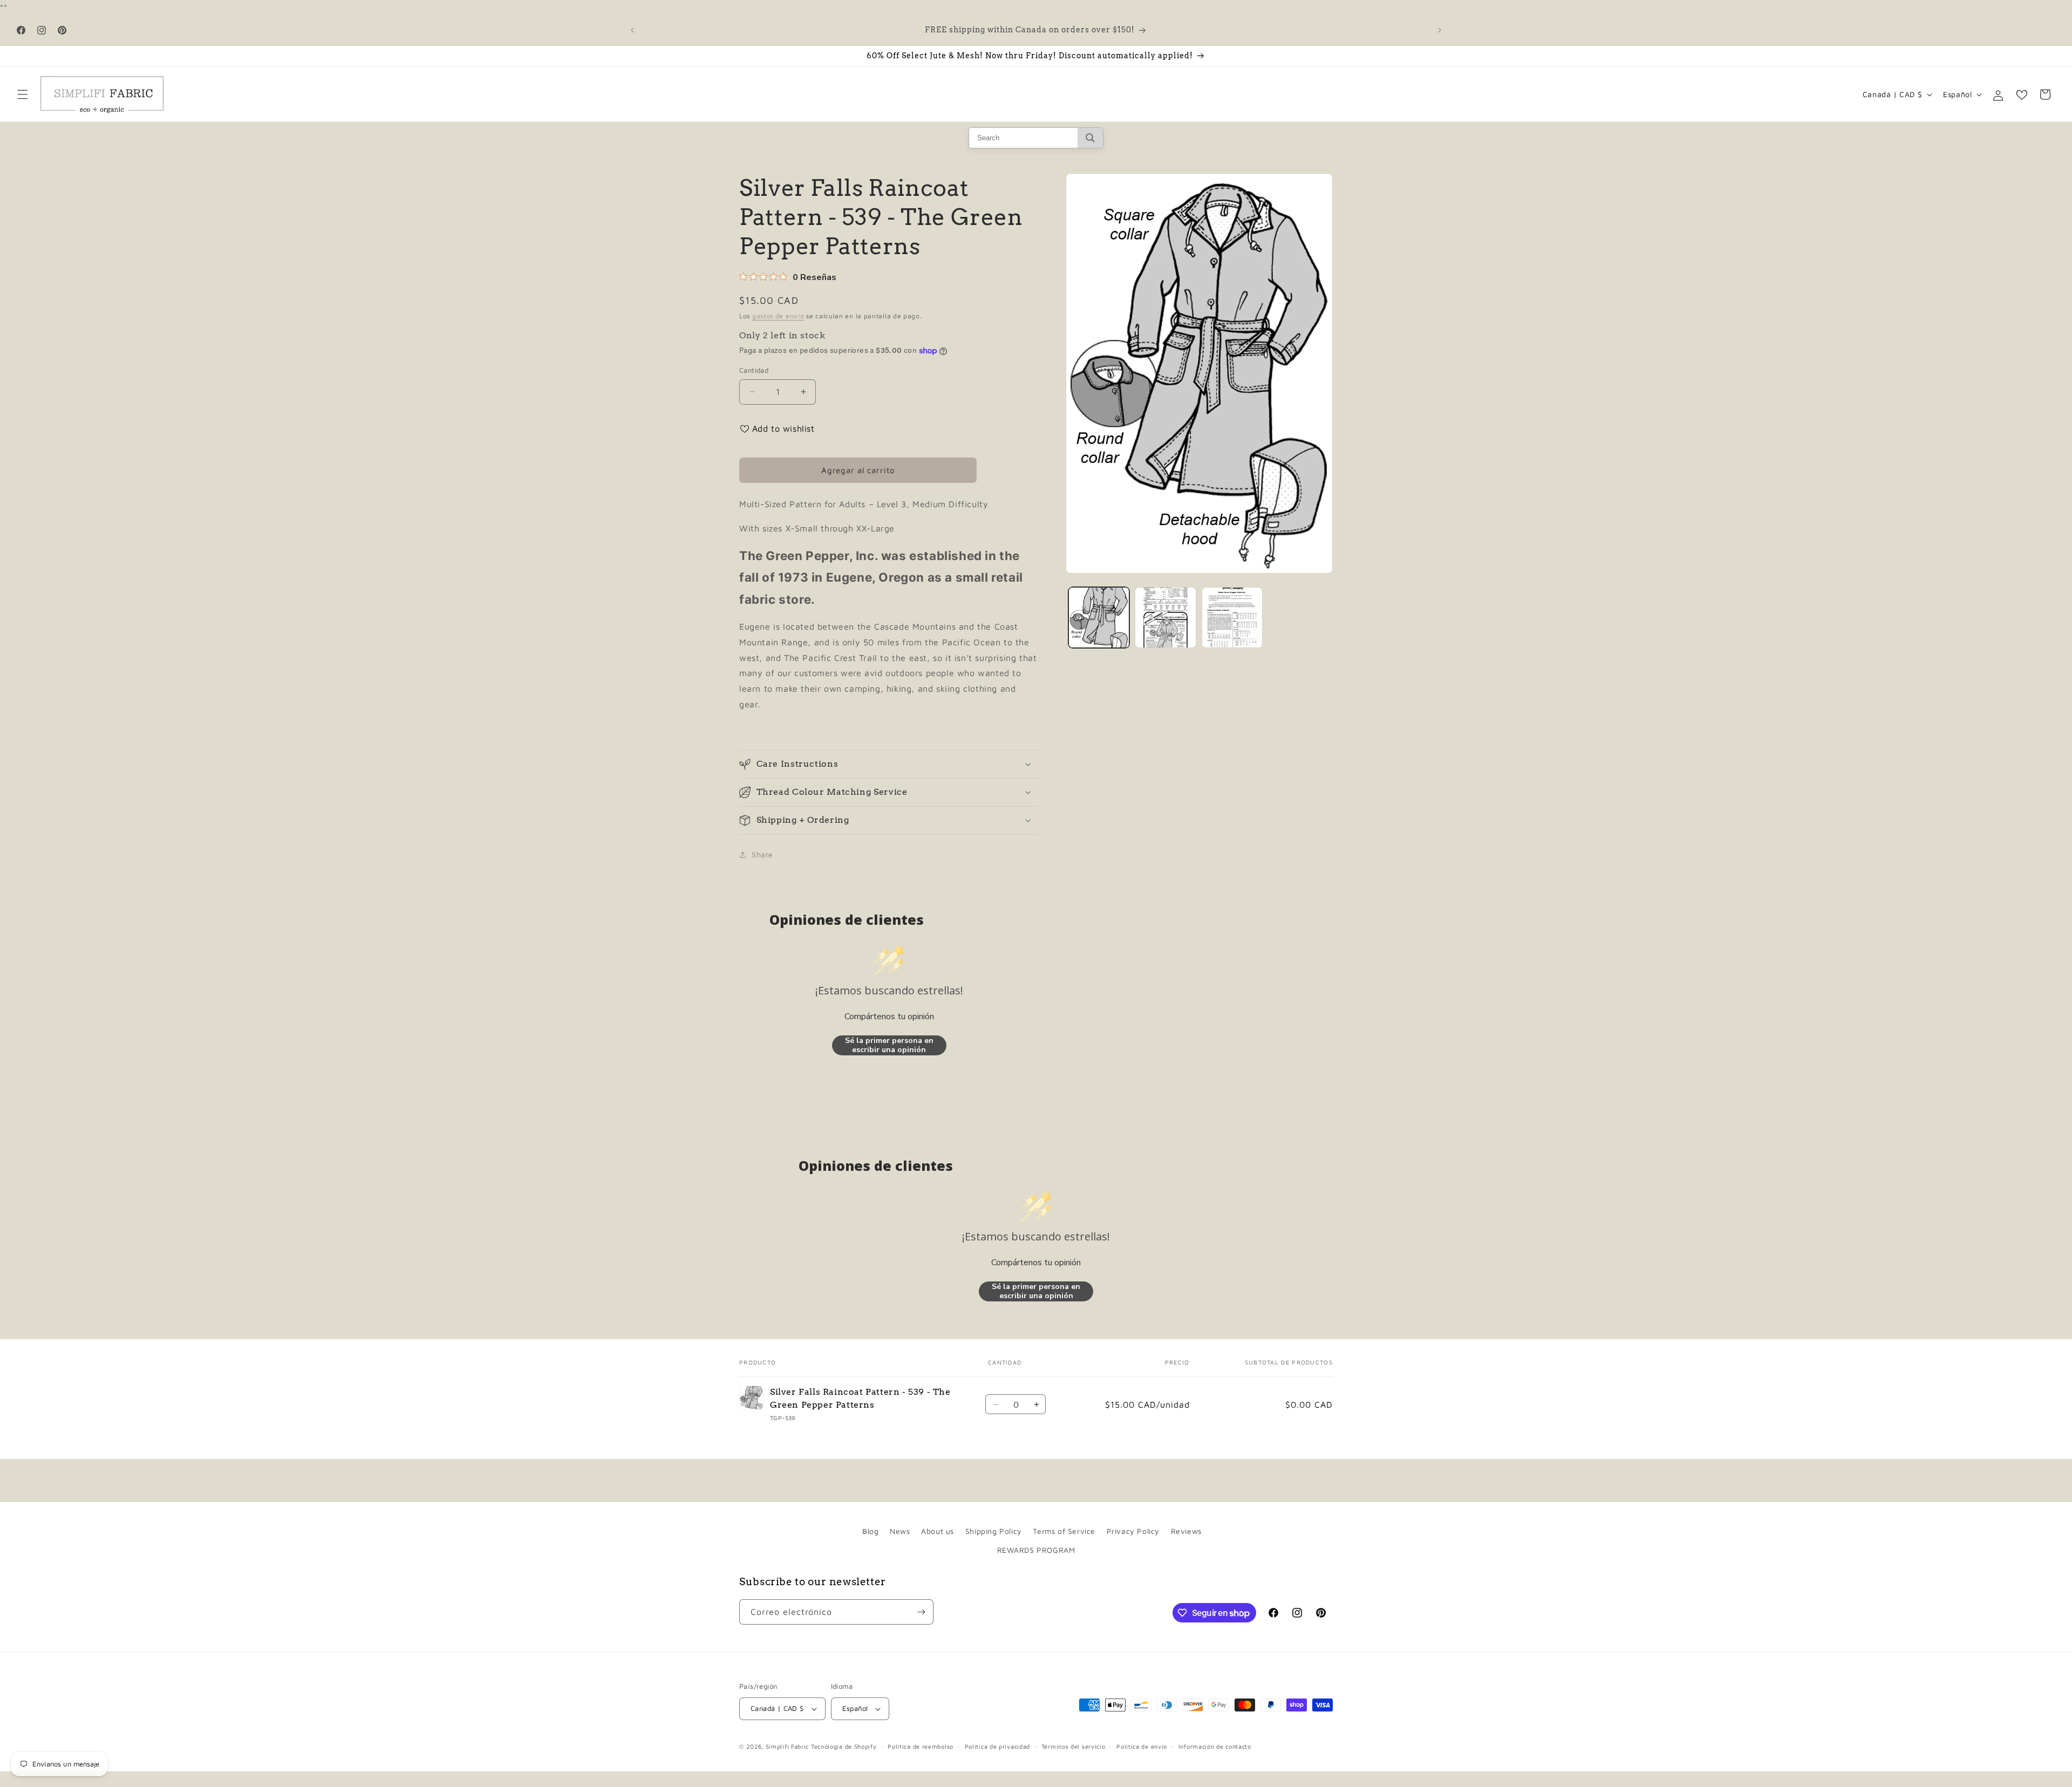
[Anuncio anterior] (632, 30)
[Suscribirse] (921, 1612)
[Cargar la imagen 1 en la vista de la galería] (1099, 618)
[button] (23, 94)
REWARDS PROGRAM (1036, 1550)
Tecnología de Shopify (844, 1746)
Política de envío (1142, 1746)
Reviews (1186, 1531)
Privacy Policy (1133, 1531)
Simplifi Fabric (788, 1746)
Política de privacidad (997, 1746)
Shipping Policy (994, 1531)
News (900, 1531)
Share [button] (762, 854)
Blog (870, 1531)
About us (938, 1531)
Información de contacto (1215, 1746)
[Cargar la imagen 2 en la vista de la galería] (1165, 618)
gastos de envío (778, 316)
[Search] (1090, 138)
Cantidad (754, 370)
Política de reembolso (921, 1746)
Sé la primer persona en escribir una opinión (889, 1045)
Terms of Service (1064, 1531)
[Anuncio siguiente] (1440, 30)
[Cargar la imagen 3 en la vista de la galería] (1232, 618)
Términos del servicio (1074, 1746)
